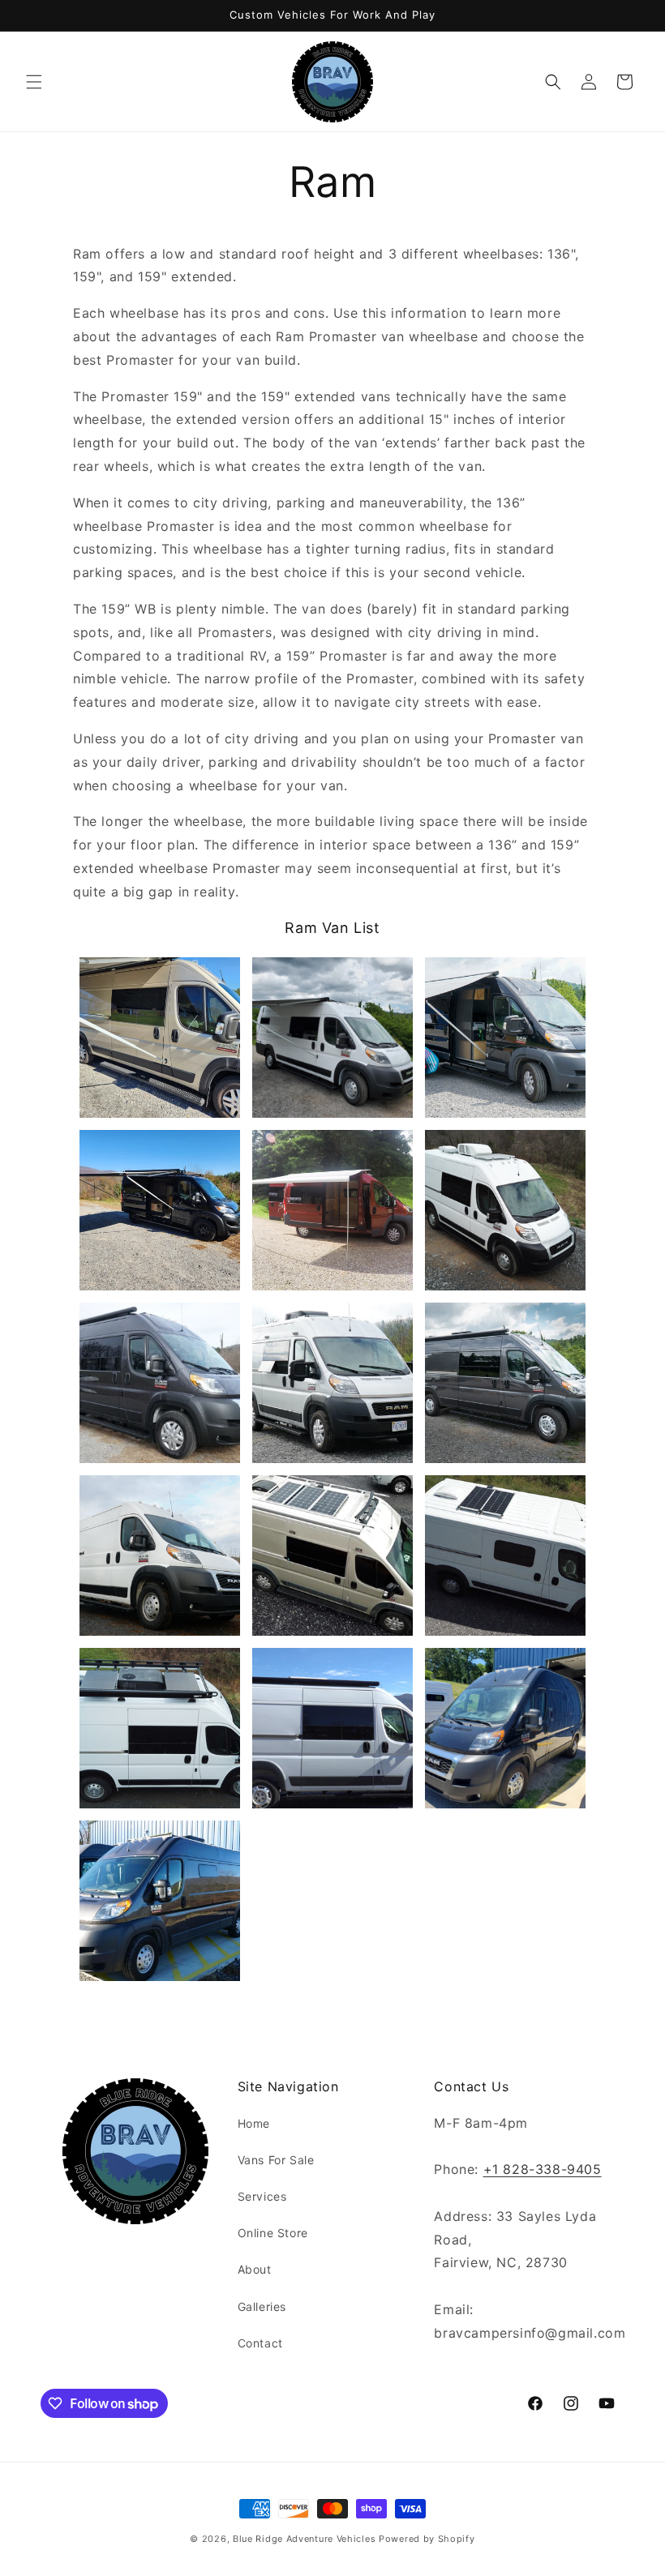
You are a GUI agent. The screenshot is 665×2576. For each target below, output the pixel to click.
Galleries (262, 2306)
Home (254, 2123)
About (255, 2269)
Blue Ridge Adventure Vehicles (304, 2539)
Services (262, 2196)
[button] (34, 82)
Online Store (273, 2233)
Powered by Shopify (427, 2539)
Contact (260, 2343)
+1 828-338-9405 (543, 2169)
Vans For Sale (276, 2160)
